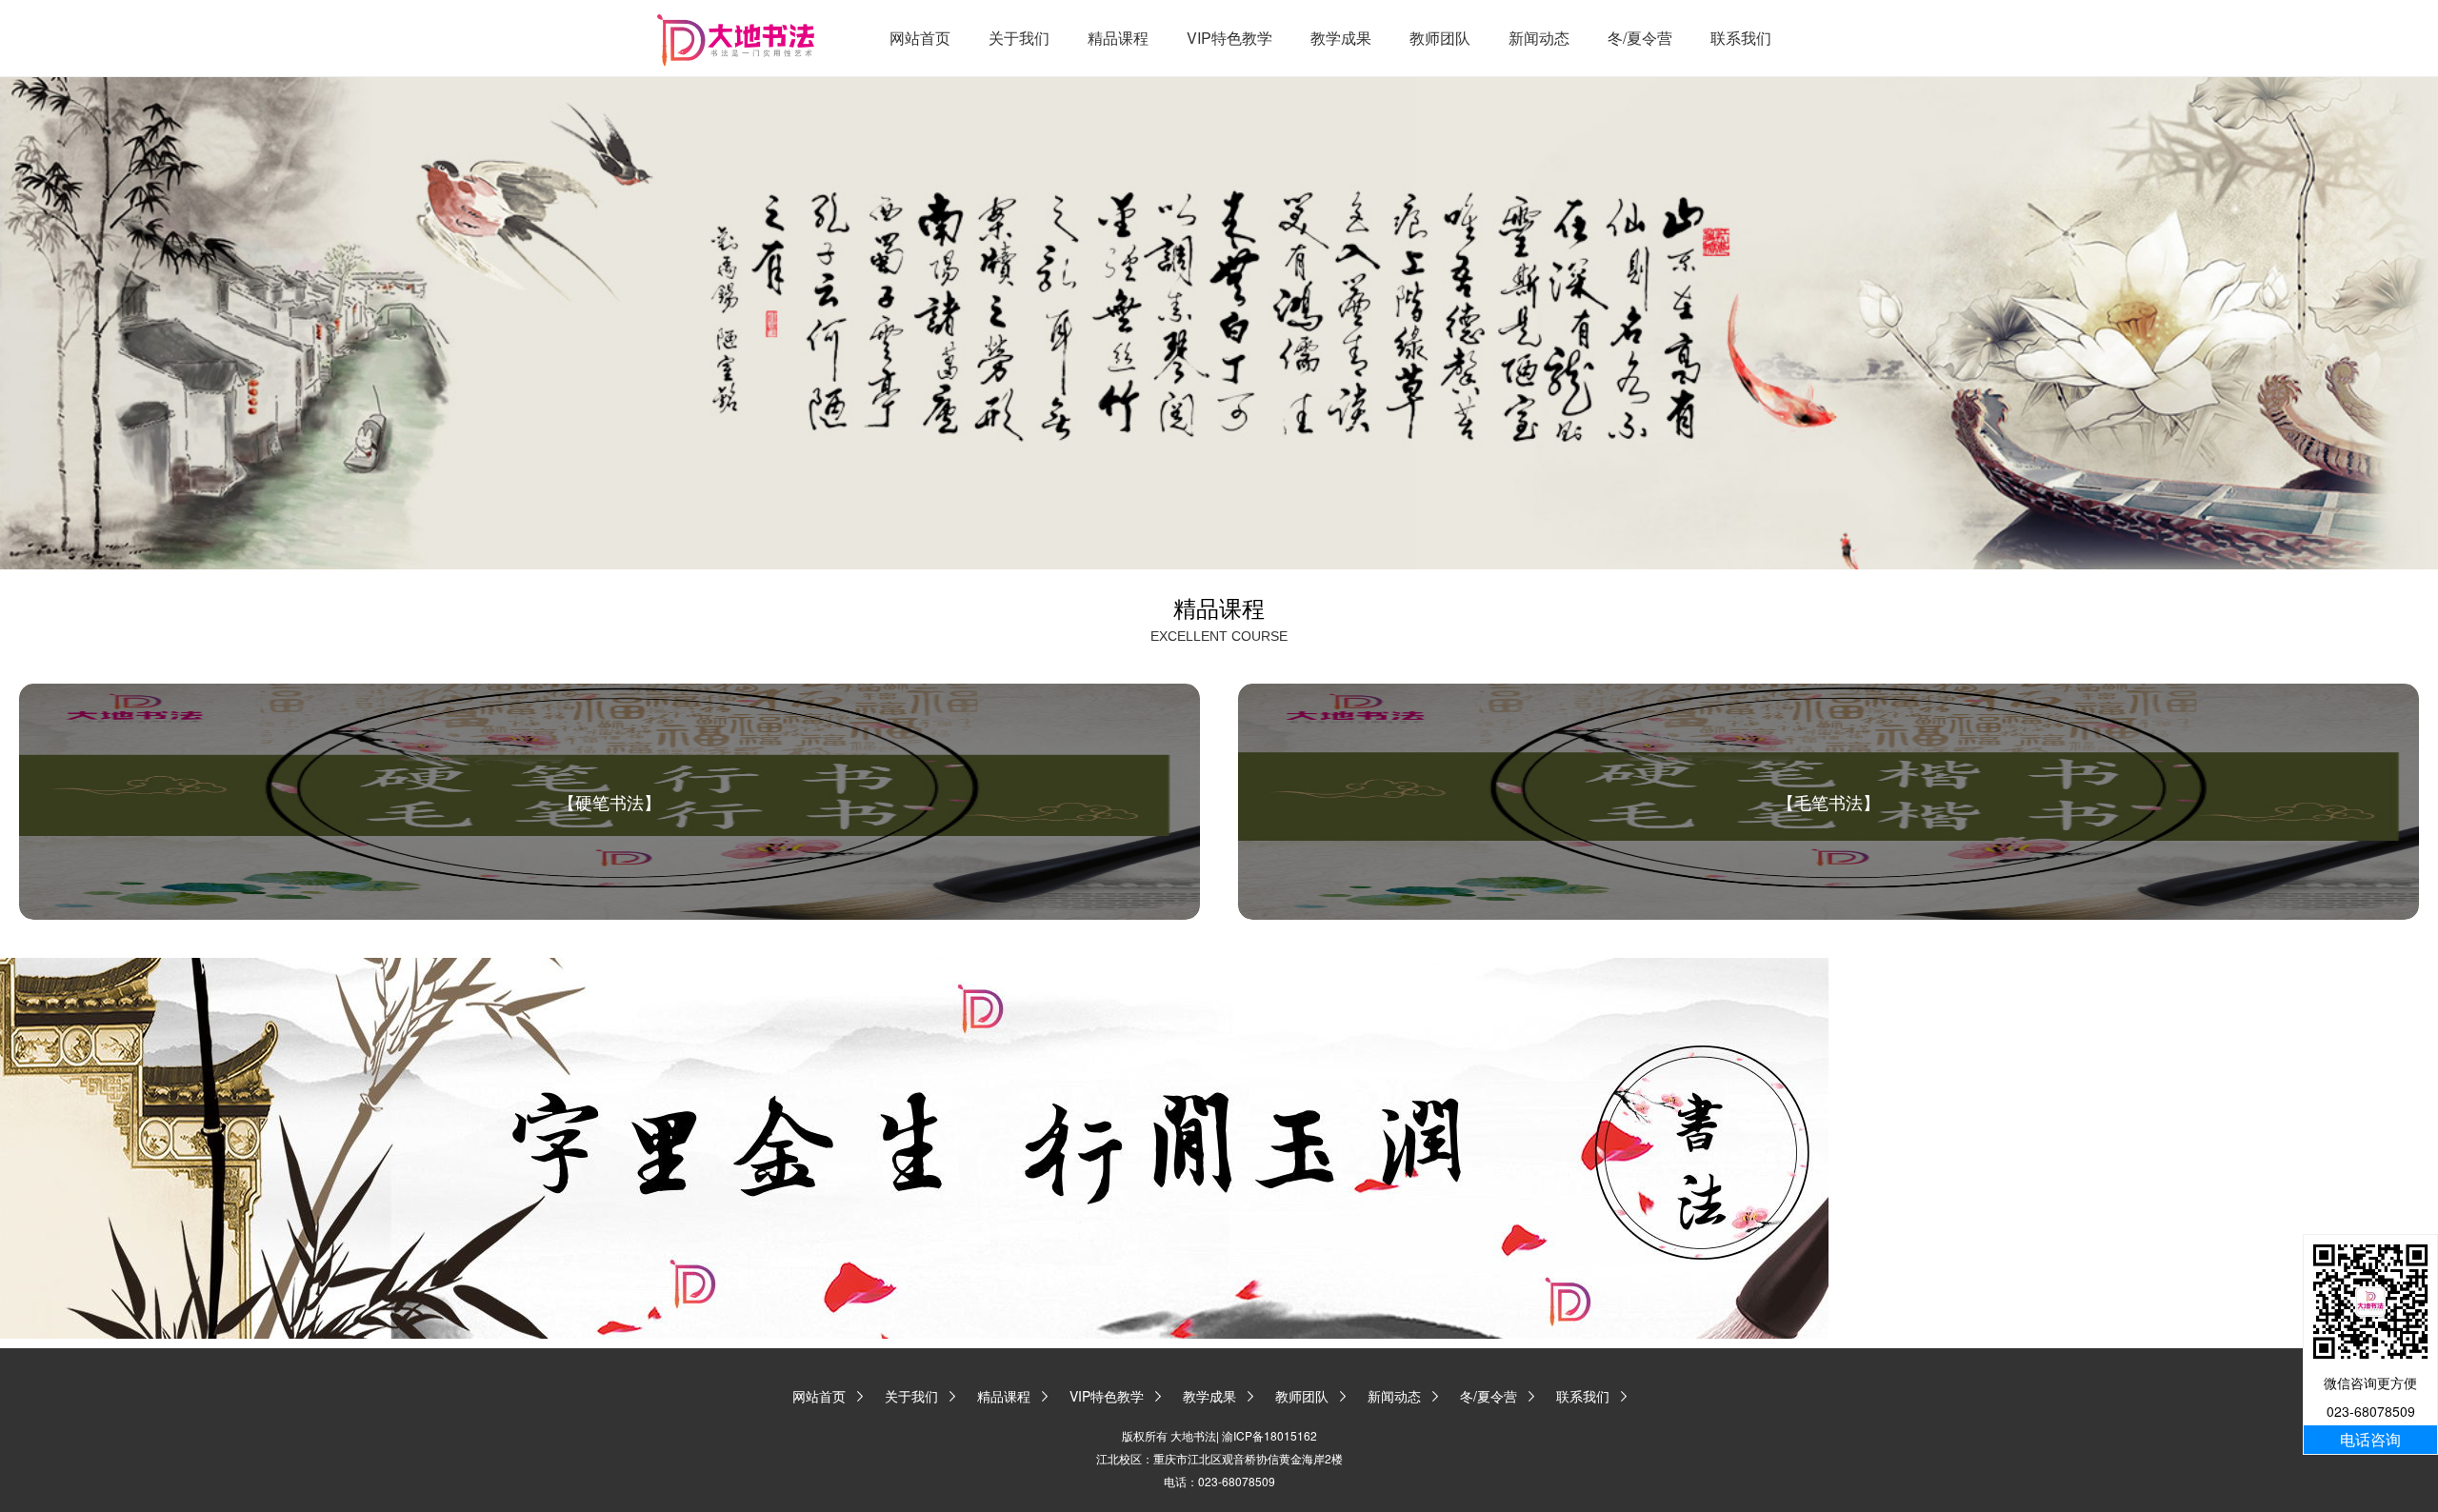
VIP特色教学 (1229, 38)
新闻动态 (1539, 38)
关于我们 (1019, 38)
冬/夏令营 (1640, 38)
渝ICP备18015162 (1269, 1435)
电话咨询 (2370, 1439)
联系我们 (1741, 38)
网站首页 (920, 38)
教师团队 (1440, 38)
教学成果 (1341, 38)
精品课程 (1118, 38)
